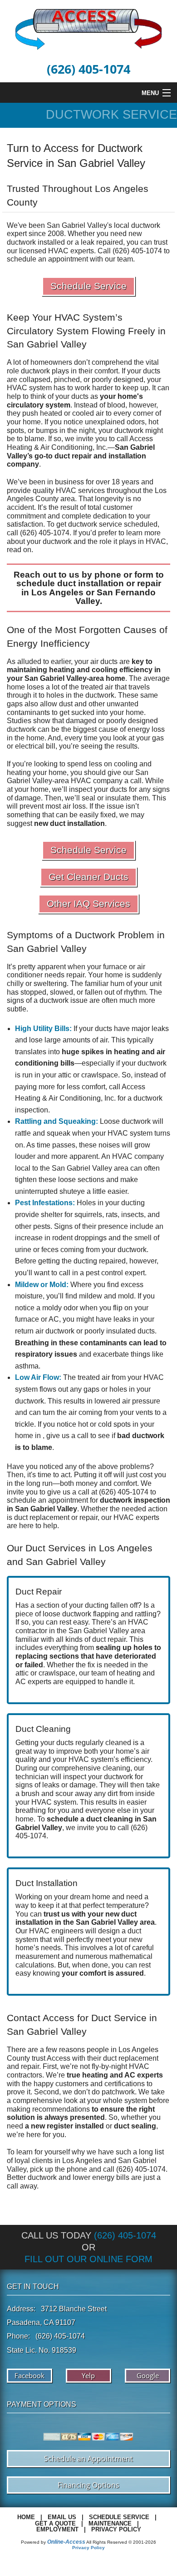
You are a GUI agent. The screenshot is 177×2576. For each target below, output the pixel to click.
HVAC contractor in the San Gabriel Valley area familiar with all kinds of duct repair (82, 1630)
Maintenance (110, 2523)
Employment (57, 2529)
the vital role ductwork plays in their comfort (83, 367)
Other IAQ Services (88, 903)
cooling (105, 670)
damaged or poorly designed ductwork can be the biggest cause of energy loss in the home (86, 729)
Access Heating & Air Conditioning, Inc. (80, 443)
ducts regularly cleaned (94, 1743)
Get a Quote (55, 2523)
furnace (115, 967)
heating (62, 670)
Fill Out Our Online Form (88, 2259)
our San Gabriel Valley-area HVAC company (78, 777)
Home (26, 2517)
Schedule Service (88, 286)
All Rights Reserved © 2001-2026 (121, 2542)
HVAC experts (136, 1517)
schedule (22, 1500)
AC (21, 1682)
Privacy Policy (116, 2529)
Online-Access (66, 2542)
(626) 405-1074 (88, 69)
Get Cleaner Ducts (88, 877)
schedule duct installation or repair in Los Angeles (89, 588)
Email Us (62, 2517)
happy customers (61, 2084)
